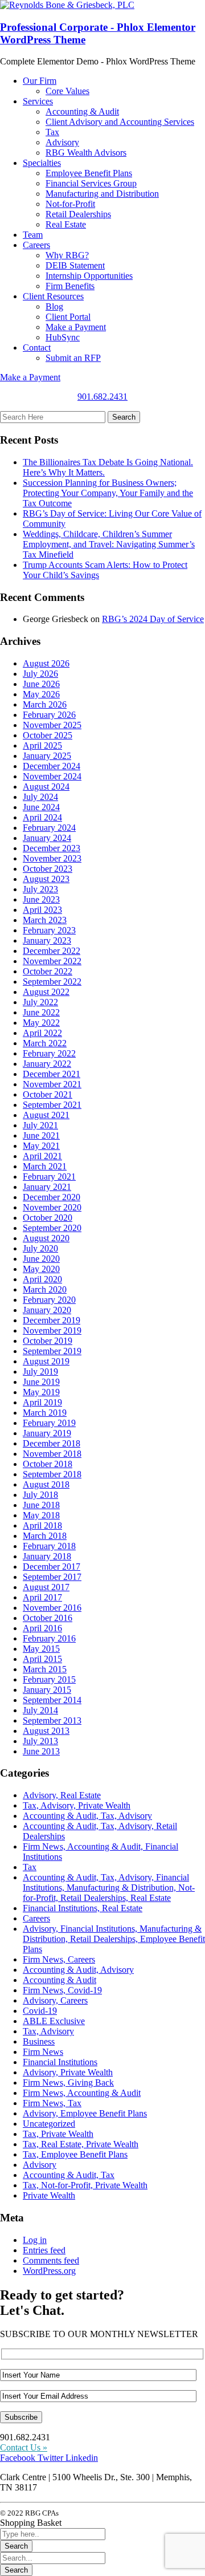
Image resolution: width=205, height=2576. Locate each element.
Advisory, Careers (55, 2000)
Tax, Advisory (48, 2031)
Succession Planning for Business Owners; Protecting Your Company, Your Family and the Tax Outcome (108, 493)
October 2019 (48, 1341)
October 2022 (48, 971)
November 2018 (52, 1454)
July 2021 (40, 1125)
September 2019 (52, 1351)
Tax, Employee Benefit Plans (75, 2154)
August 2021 (46, 1115)
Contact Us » (24, 2447)
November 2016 (52, 1608)
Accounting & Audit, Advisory (78, 1970)
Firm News (43, 2052)
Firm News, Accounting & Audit (82, 2093)
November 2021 (52, 1084)
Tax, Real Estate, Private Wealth (81, 2144)
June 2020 (41, 1259)
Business (39, 2041)
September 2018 (52, 1474)
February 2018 (49, 1546)
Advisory (40, 2165)
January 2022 (47, 1064)
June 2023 (41, 899)
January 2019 (47, 1433)
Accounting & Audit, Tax (69, 2175)
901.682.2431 (102, 397)
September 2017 (52, 1577)
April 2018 (42, 1525)
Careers (36, 1918)
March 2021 (45, 1166)
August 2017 (46, 1587)
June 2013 (41, 1751)
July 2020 (40, 1248)
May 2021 (41, 1146)
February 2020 (49, 1300)
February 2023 (49, 930)
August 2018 (46, 1484)
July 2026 (40, 674)
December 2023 (52, 848)
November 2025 (52, 725)
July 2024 (40, 797)
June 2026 (41, 684)
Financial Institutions (60, 2062)
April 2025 (42, 745)
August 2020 (46, 1238)
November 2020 (52, 1207)
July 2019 (40, 1372)
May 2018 (41, 1515)
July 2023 (40, 889)
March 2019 (45, 1413)
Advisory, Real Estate (62, 1795)
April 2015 (42, 1659)
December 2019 (52, 1320)
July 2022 (40, 1002)
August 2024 (46, 787)
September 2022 (52, 982)
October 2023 (48, 869)
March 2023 (45, 920)
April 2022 (42, 1033)
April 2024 (42, 817)
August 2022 (46, 992)
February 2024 (49, 828)
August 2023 (46, 879)
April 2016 (42, 1628)
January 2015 (47, 1690)
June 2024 (41, 807)
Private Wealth (49, 2195)
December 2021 (52, 1074)
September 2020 (52, 1228)
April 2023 (42, 910)
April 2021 (42, 1156)
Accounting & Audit (60, 1980)
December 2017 (52, 1567)
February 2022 (49, 1053)
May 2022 (41, 1023)
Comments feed (51, 2260)
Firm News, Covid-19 (62, 1990)
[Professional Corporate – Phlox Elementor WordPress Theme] (67, 5)
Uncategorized (49, 2124)
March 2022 (45, 1043)
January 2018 (47, 1556)
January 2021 (47, 1187)
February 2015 (49, 1679)
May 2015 (41, 1649)
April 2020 (42, 1279)
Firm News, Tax (52, 2103)
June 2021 (41, 1135)
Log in (35, 2240)
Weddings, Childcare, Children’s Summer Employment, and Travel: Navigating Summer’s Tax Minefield (109, 544)
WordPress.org (49, 2271)
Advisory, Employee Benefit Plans (85, 2113)
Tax (30, 1867)
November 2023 (52, 858)
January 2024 (47, 838)
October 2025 (48, 735)
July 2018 (40, 1495)
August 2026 (46, 663)
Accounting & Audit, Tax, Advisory (87, 1816)
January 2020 (47, 1310)
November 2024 (52, 776)
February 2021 (49, 1177)
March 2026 (45, 704)
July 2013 (40, 1741)
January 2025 (47, 756)
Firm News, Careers (59, 1959)
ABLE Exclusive (54, 2021)
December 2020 (52, 1197)
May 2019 (41, 1392)
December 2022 (52, 951)
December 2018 (52, 1443)
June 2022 (41, 1012)
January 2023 (47, 940)
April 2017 (42, 1597)
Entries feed (44, 2250)
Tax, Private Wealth (58, 2134)
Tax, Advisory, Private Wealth (77, 1805)
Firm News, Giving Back (68, 2083)
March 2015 (45, 1669)
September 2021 (52, 1105)
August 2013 (46, 1731)
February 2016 (49, 1638)
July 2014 (40, 1710)
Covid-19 (40, 2011)
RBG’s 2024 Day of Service (153, 619)
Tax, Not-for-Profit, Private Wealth (85, 2185)
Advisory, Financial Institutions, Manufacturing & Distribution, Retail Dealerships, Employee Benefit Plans (114, 1939)
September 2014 (52, 1700)
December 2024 (52, 766)
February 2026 (49, 715)
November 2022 (52, 961)
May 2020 (41, 1269)
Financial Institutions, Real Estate (83, 1908)
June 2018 (41, 1505)
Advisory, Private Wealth (68, 2072)
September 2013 (52, 1720)
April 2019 (42, 1402)
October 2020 (48, 1218)
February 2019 (49, 1423)
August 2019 (46, 1361)
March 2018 (45, 1536)
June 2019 (41, 1382)
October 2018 (48, 1464)
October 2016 (48, 1618)
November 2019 (52, 1330)
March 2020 (45, 1289)
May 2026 (41, 694)
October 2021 (48, 1094)
